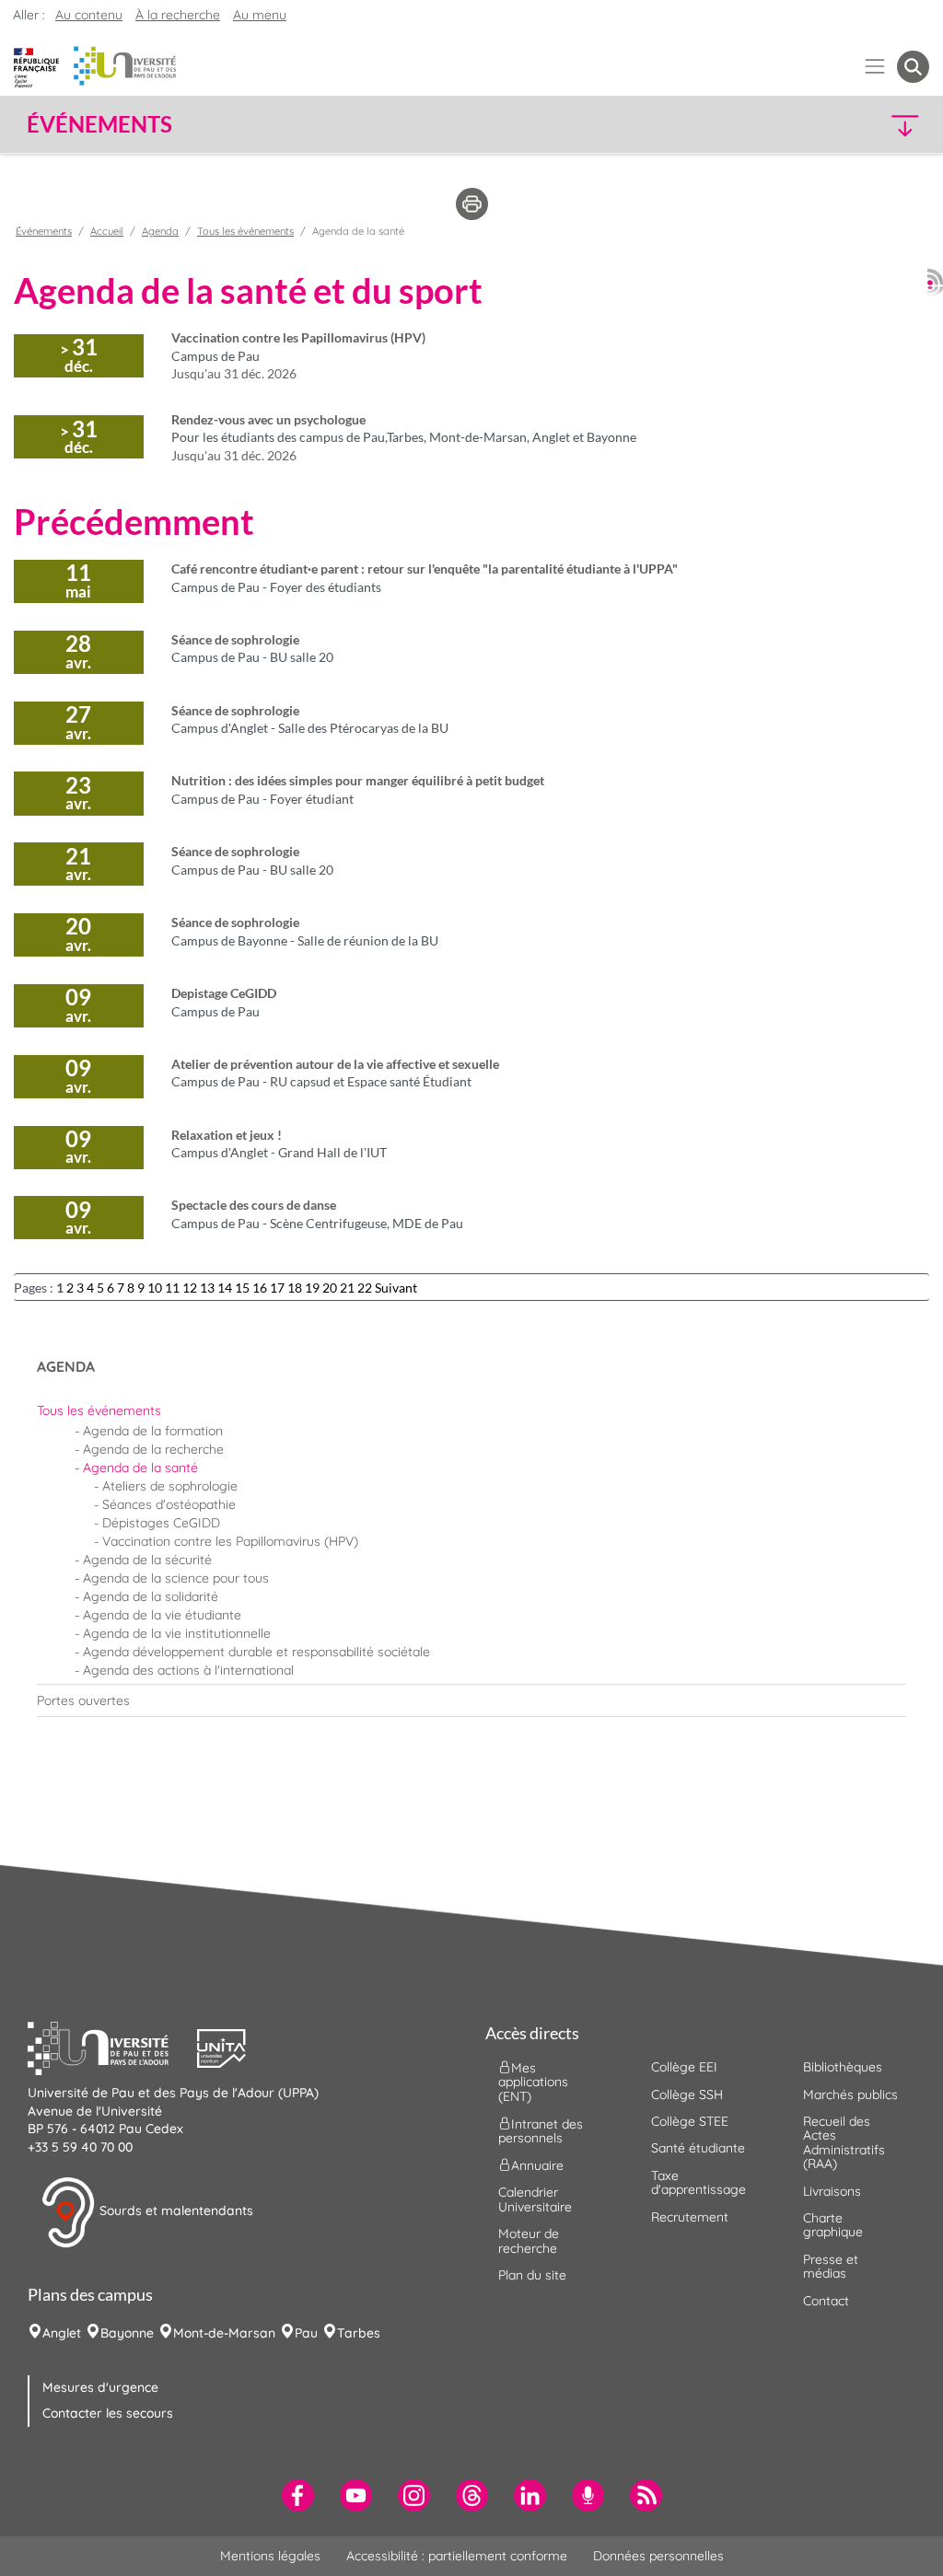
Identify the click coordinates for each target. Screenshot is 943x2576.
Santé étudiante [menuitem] (698, 2148)
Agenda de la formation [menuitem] (153, 1431)
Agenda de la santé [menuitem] (140, 1468)
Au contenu (89, 15)
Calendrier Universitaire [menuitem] (535, 2199)
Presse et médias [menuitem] (831, 2266)
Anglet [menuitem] (62, 2333)
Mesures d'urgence (100, 2387)
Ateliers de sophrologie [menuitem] (170, 1486)
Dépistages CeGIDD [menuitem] (161, 1523)
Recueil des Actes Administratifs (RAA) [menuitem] (844, 2142)
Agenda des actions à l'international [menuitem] (188, 1670)
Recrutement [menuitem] (690, 2217)
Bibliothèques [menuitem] (843, 2067)
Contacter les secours (108, 2413)
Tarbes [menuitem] (359, 2333)
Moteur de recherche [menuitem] (529, 2240)
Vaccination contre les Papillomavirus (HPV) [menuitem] (230, 1541)
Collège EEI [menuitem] (684, 2067)
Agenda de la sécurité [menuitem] (147, 1560)
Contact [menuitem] (826, 2301)
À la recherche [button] (178, 15)
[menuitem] (471, 1410)
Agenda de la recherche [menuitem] (153, 1449)
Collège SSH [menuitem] (687, 2094)
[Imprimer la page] (472, 203)
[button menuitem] (913, 67)
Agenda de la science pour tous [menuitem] (176, 1578)
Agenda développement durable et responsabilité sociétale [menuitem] (256, 1652)
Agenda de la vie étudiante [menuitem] (162, 1615)
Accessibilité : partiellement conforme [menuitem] (457, 2556)
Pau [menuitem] (306, 2333)
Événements (44, 231)
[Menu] (875, 67)
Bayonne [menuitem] (127, 2333)
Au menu (260, 15)
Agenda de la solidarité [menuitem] (151, 1596)
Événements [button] (99, 124)
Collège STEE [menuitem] (690, 2121)
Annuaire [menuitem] (537, 2165)
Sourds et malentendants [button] (175, 2211)
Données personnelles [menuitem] (658, 2556)
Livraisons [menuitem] (832, 2191)
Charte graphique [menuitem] (833, 2225)
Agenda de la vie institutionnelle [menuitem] (177, 1633)
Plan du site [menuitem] (532, 2275)
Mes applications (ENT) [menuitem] (533, 2082)
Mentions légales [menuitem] (270, 2556)
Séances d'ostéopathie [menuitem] (169, 1504)
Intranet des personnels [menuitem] (541, 2131)
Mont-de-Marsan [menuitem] (224, 2333)
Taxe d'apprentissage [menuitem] (699, 2182)
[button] (820, 125)
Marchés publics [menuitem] (850, 2094)
